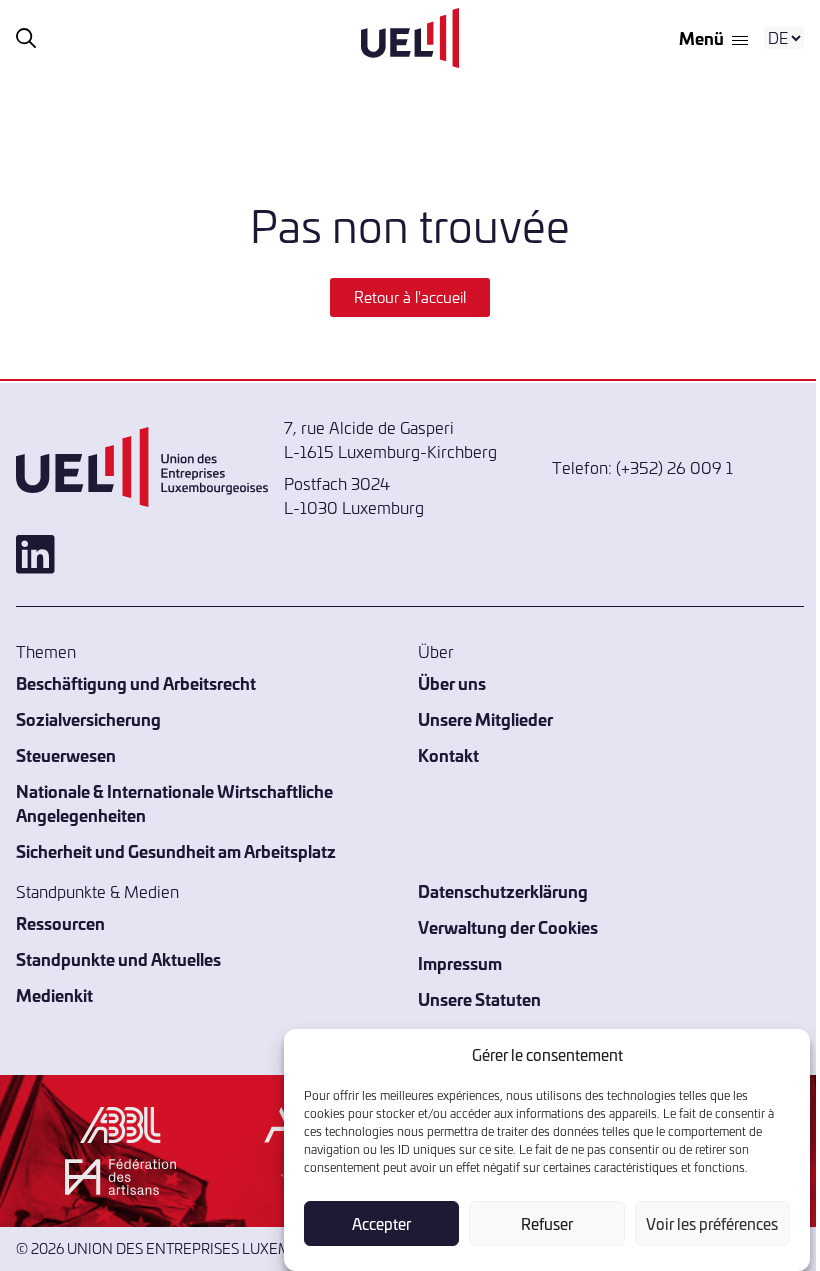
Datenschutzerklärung (503, 890)
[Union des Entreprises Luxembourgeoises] (410, 38)
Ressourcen (60, 922)
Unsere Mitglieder (485, 718)
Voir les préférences (712, 1223)
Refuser (547, 1223)
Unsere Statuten (479, 998)
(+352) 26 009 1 (674, 467)
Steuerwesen (66, 754)
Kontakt (448, 754)
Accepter (381, 1223)
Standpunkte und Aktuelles (118, 958)
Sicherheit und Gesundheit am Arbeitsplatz (176, 850)
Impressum (460, 962)
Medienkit (54, 994)
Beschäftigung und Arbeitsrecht (136, 682)
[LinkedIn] (142, 554)
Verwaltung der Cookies (508, 926)
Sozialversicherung (88, 718)
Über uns (452, 682)
